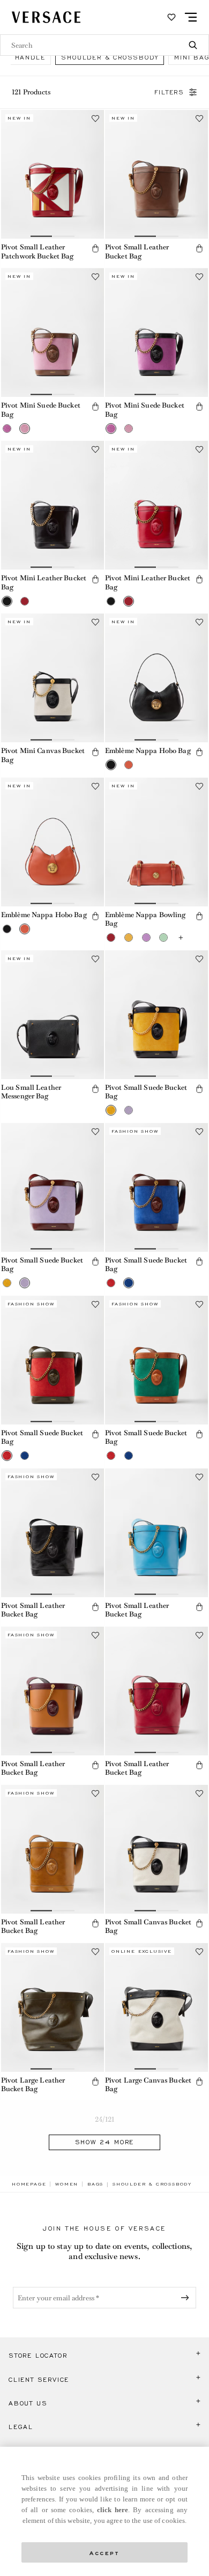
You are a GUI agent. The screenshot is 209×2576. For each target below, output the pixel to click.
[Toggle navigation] (191, 17)
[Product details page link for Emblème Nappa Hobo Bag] (156, 678)
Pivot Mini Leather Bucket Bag (44, 582)
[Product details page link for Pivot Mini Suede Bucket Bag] (53, 333)
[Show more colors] (181, 938)
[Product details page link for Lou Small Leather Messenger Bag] (53, 1015)
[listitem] (110, 57)
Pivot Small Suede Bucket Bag (146, 1092)
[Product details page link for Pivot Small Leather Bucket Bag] (156, 174)
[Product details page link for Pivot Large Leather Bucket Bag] (53, 2007)
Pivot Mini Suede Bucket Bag (41, 410)
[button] (95, 248)
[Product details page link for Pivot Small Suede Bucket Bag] (156, 1015)
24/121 (105, 2119)
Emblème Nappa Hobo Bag (148, 751)
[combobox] (104, 45)
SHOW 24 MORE (105, 2142)
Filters (169, 92)
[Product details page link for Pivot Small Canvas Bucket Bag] (156, 1849)
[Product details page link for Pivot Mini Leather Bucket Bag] (53, 505)
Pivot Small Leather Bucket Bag (137, 252)
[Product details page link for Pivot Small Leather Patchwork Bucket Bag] (53, 174)
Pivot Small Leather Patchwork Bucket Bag (37, 252)
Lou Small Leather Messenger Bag (31, 1092)
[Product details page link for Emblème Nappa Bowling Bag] (156, 842)
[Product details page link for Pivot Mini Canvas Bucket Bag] (53, 678)
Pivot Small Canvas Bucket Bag (148, 1927)
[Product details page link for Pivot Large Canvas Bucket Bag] (156, 2007)
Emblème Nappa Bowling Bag (145, 919)
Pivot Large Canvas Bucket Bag (148, 2085)
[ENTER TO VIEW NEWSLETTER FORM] (187, 2298)
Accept (104, 2552)
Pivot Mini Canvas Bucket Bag (43, 755)
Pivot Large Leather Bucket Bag (33, 2085)
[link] (29, 2184)
